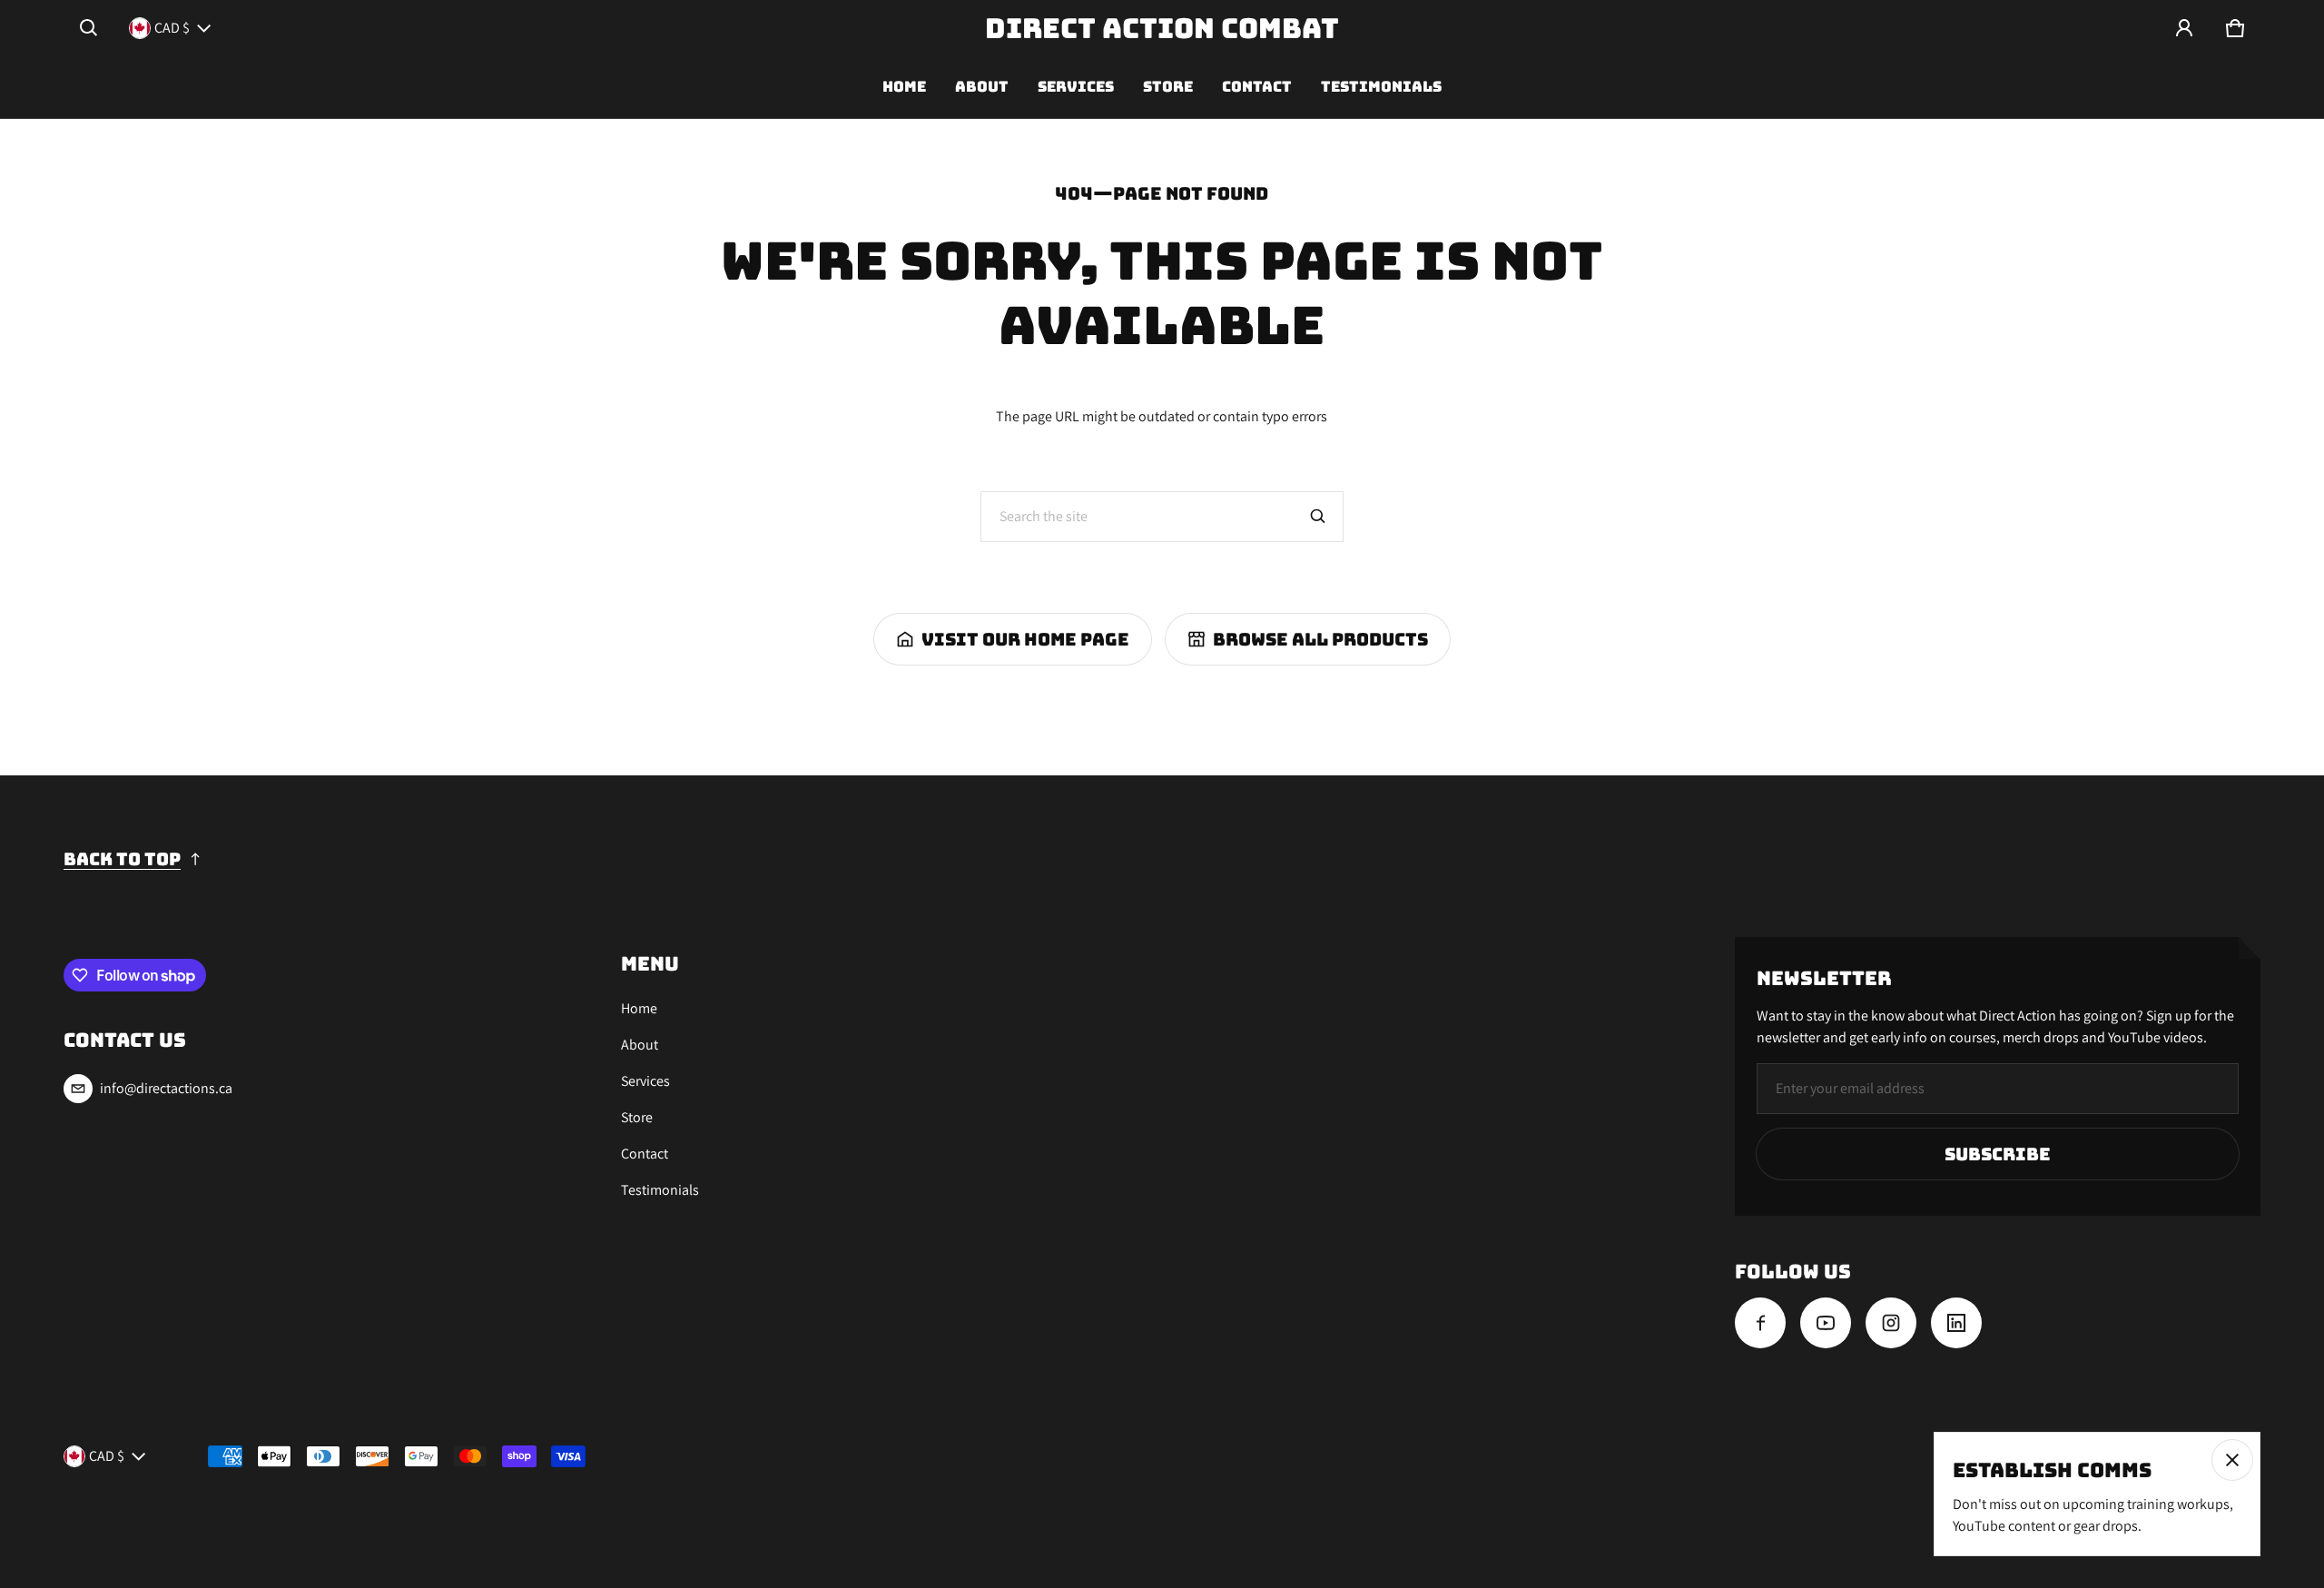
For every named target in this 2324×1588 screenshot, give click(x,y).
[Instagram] (1891, 1323)
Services (1076, 87)
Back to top (122, 859)
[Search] (1318, 517)
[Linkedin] (1956, 1323)
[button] (89, 28)
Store (1168, 87)
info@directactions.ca (166, 1088)
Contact (1257, 87)
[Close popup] (2232, 1460)
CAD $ (172, 28)
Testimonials (1381, 87)
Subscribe (1998, 1154)
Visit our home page (1025, 639)
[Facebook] (1760, 1323)
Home (904, 87)
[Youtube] (1826, 1323)
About (982, 87)
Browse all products (1320, 639)
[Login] (2184, 28)
